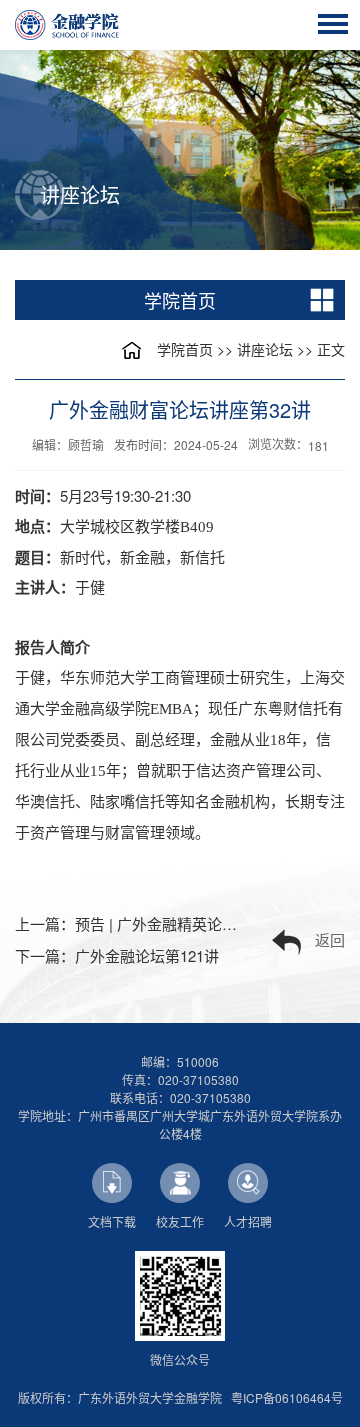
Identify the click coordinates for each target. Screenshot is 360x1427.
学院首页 (185, 349)
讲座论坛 (265, 349)
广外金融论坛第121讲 (147, 955)
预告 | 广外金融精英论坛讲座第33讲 (194, 923)
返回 (330, 939)
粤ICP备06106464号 (287, 1397)
